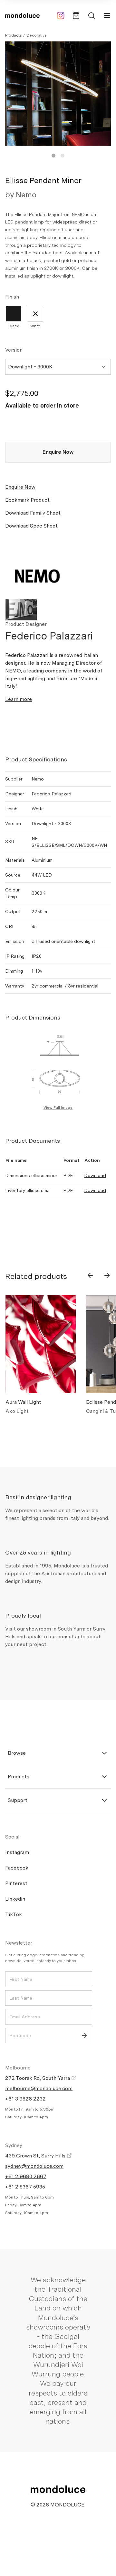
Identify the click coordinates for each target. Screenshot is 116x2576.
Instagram (17, 1852)
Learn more (19, 699)
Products (13, 35)
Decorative (37, 35)
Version (14, 350)
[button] (53, 156)
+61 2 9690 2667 (26, 2176)
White (36, 326)
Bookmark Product (27, 500)
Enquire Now (58, 452)
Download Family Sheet (33, 513)
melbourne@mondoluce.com (39, 2088)
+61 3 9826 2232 (25, 2099)
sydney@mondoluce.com (34, 2166)
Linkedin (15, 1899)
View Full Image (58, 1108)
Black (14, 326)
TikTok (14, 1914)
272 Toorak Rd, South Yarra (38, 2078)
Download (95, 1175)
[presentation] (90, 1275)
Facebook (17, 1868)
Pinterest (16, 1883)
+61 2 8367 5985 (25, 2187)
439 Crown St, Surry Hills (36, 2156)
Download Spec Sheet (31, 526)
